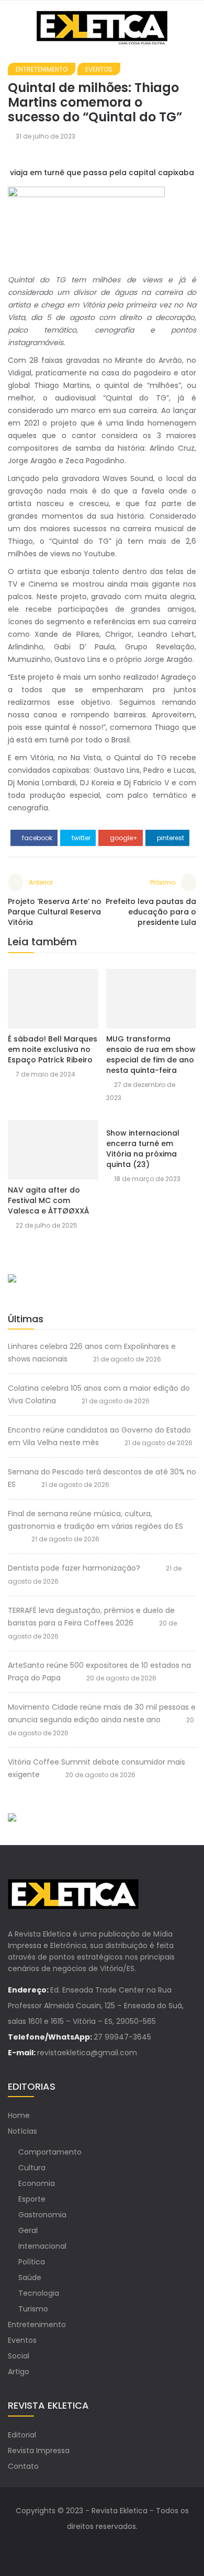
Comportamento (50, 2152)
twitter (80, 838)
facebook (36, 838)
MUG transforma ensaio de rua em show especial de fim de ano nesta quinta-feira (151, 1055)
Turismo (33, 2309)
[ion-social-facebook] (92, 2547)
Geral (28, 2230)
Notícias (22, 2131)
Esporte (32, 2199)
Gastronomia (42, 2215)
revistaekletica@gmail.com (87, 2053)
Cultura (32, 2168)
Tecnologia (39, 2293)
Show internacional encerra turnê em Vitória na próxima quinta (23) (143, 1149)
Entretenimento (42, 69)
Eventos (99, 69)
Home (19, 2115)
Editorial (22, 2435)
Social (19, 2356)
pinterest (170, 838)
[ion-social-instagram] (112, 2547)
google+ (123, 838)
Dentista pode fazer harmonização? (74, 1568)
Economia (37, 2183)
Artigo (19, 2372)
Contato (23, 2466)
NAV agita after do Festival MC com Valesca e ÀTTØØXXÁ (48, 1200)
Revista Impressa (39, 2451)
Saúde (30, 2277)
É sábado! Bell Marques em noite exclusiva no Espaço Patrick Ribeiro (53, 1049)
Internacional (42, 2246)
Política (32, 2262)
